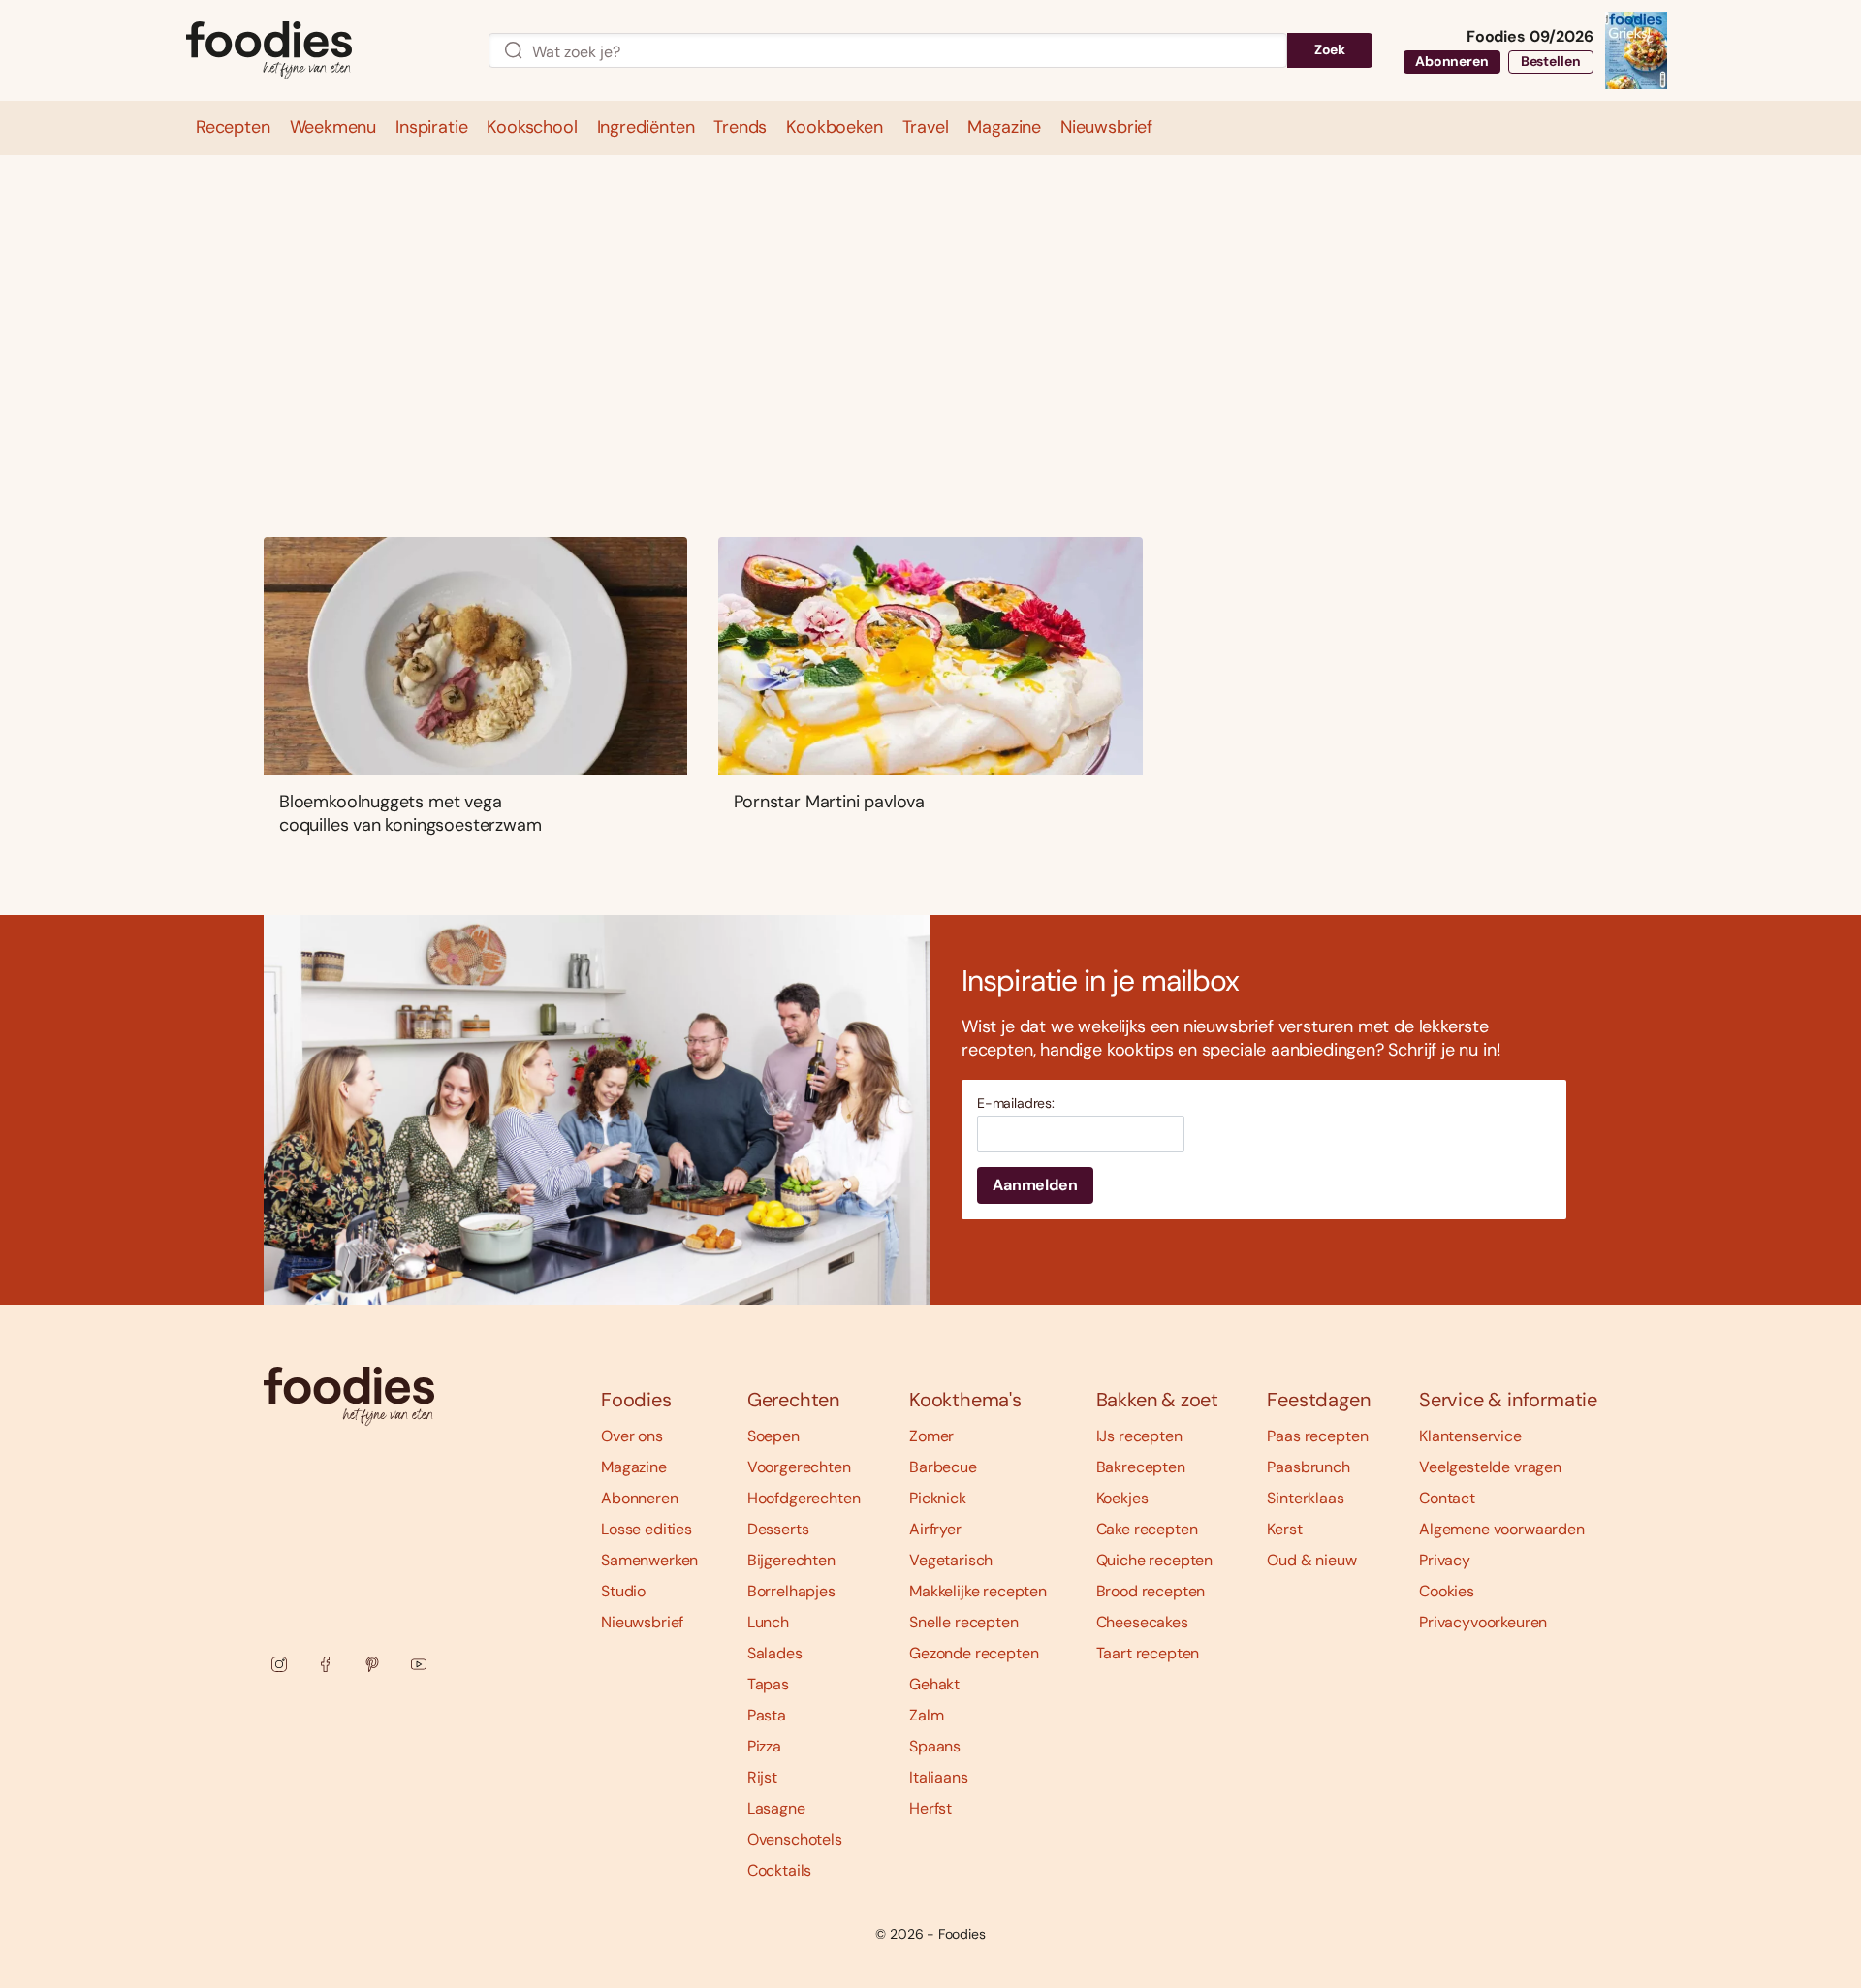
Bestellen (1551, 61)
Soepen (773, 1436)
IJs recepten (1139, 1436)
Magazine (634, 1467)
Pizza (764, 1746)
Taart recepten (1148, 1653)
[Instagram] (279, 1664)
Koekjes (1122, 1498)
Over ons (632, 1436)
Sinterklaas (1305, 1498)
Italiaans (939, 1777)
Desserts (778, 1529)
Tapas (768, 1684)
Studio (623, 1591)
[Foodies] (322, 51)
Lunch (768, 1622)
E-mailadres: (1016, 1104)
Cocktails (780, 1870)
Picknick (938, 1498)
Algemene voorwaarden (1502, 1529)
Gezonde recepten (974, 1653)
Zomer (931, 1436)
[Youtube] (419, 1664)
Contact (1447, 1498)
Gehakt (934, 1684)
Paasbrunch (1308, 1467)
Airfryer (935, 1529)
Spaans (935, 1746)
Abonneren (1452, 61)
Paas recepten (1317, 1436)
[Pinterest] (372, 1664)
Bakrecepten (1141, 1467)
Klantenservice (1470, 1436)
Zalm (926, 1715)
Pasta (767, 1715)
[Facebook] (326, 1664)
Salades (775, 1653)
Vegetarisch (951, 1560)
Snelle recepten (964, 1622)
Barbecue (943, 1467)
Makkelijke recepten (978, 1591)
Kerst (1284, 1529)
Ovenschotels (795, 1839)
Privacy (1445, 1560)
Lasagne (776, 1808)
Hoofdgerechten (804, 1498)
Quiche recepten (1155, 1560)
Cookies (1447, 1591)
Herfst (930, 1808)
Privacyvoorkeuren (1483, 1622)
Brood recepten (1151, 1591)
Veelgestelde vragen (1490, 1467)
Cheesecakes (1142, 1622)
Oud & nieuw (1311, 1560)
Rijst (762, 1777)
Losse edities (647, 1529)
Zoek (1330, 49)
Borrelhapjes (791, 1591)
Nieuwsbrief (642, 1622)
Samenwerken (649, 1560)
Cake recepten (1147, 1529)
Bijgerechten (791, 1560)
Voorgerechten (799, 1467)
